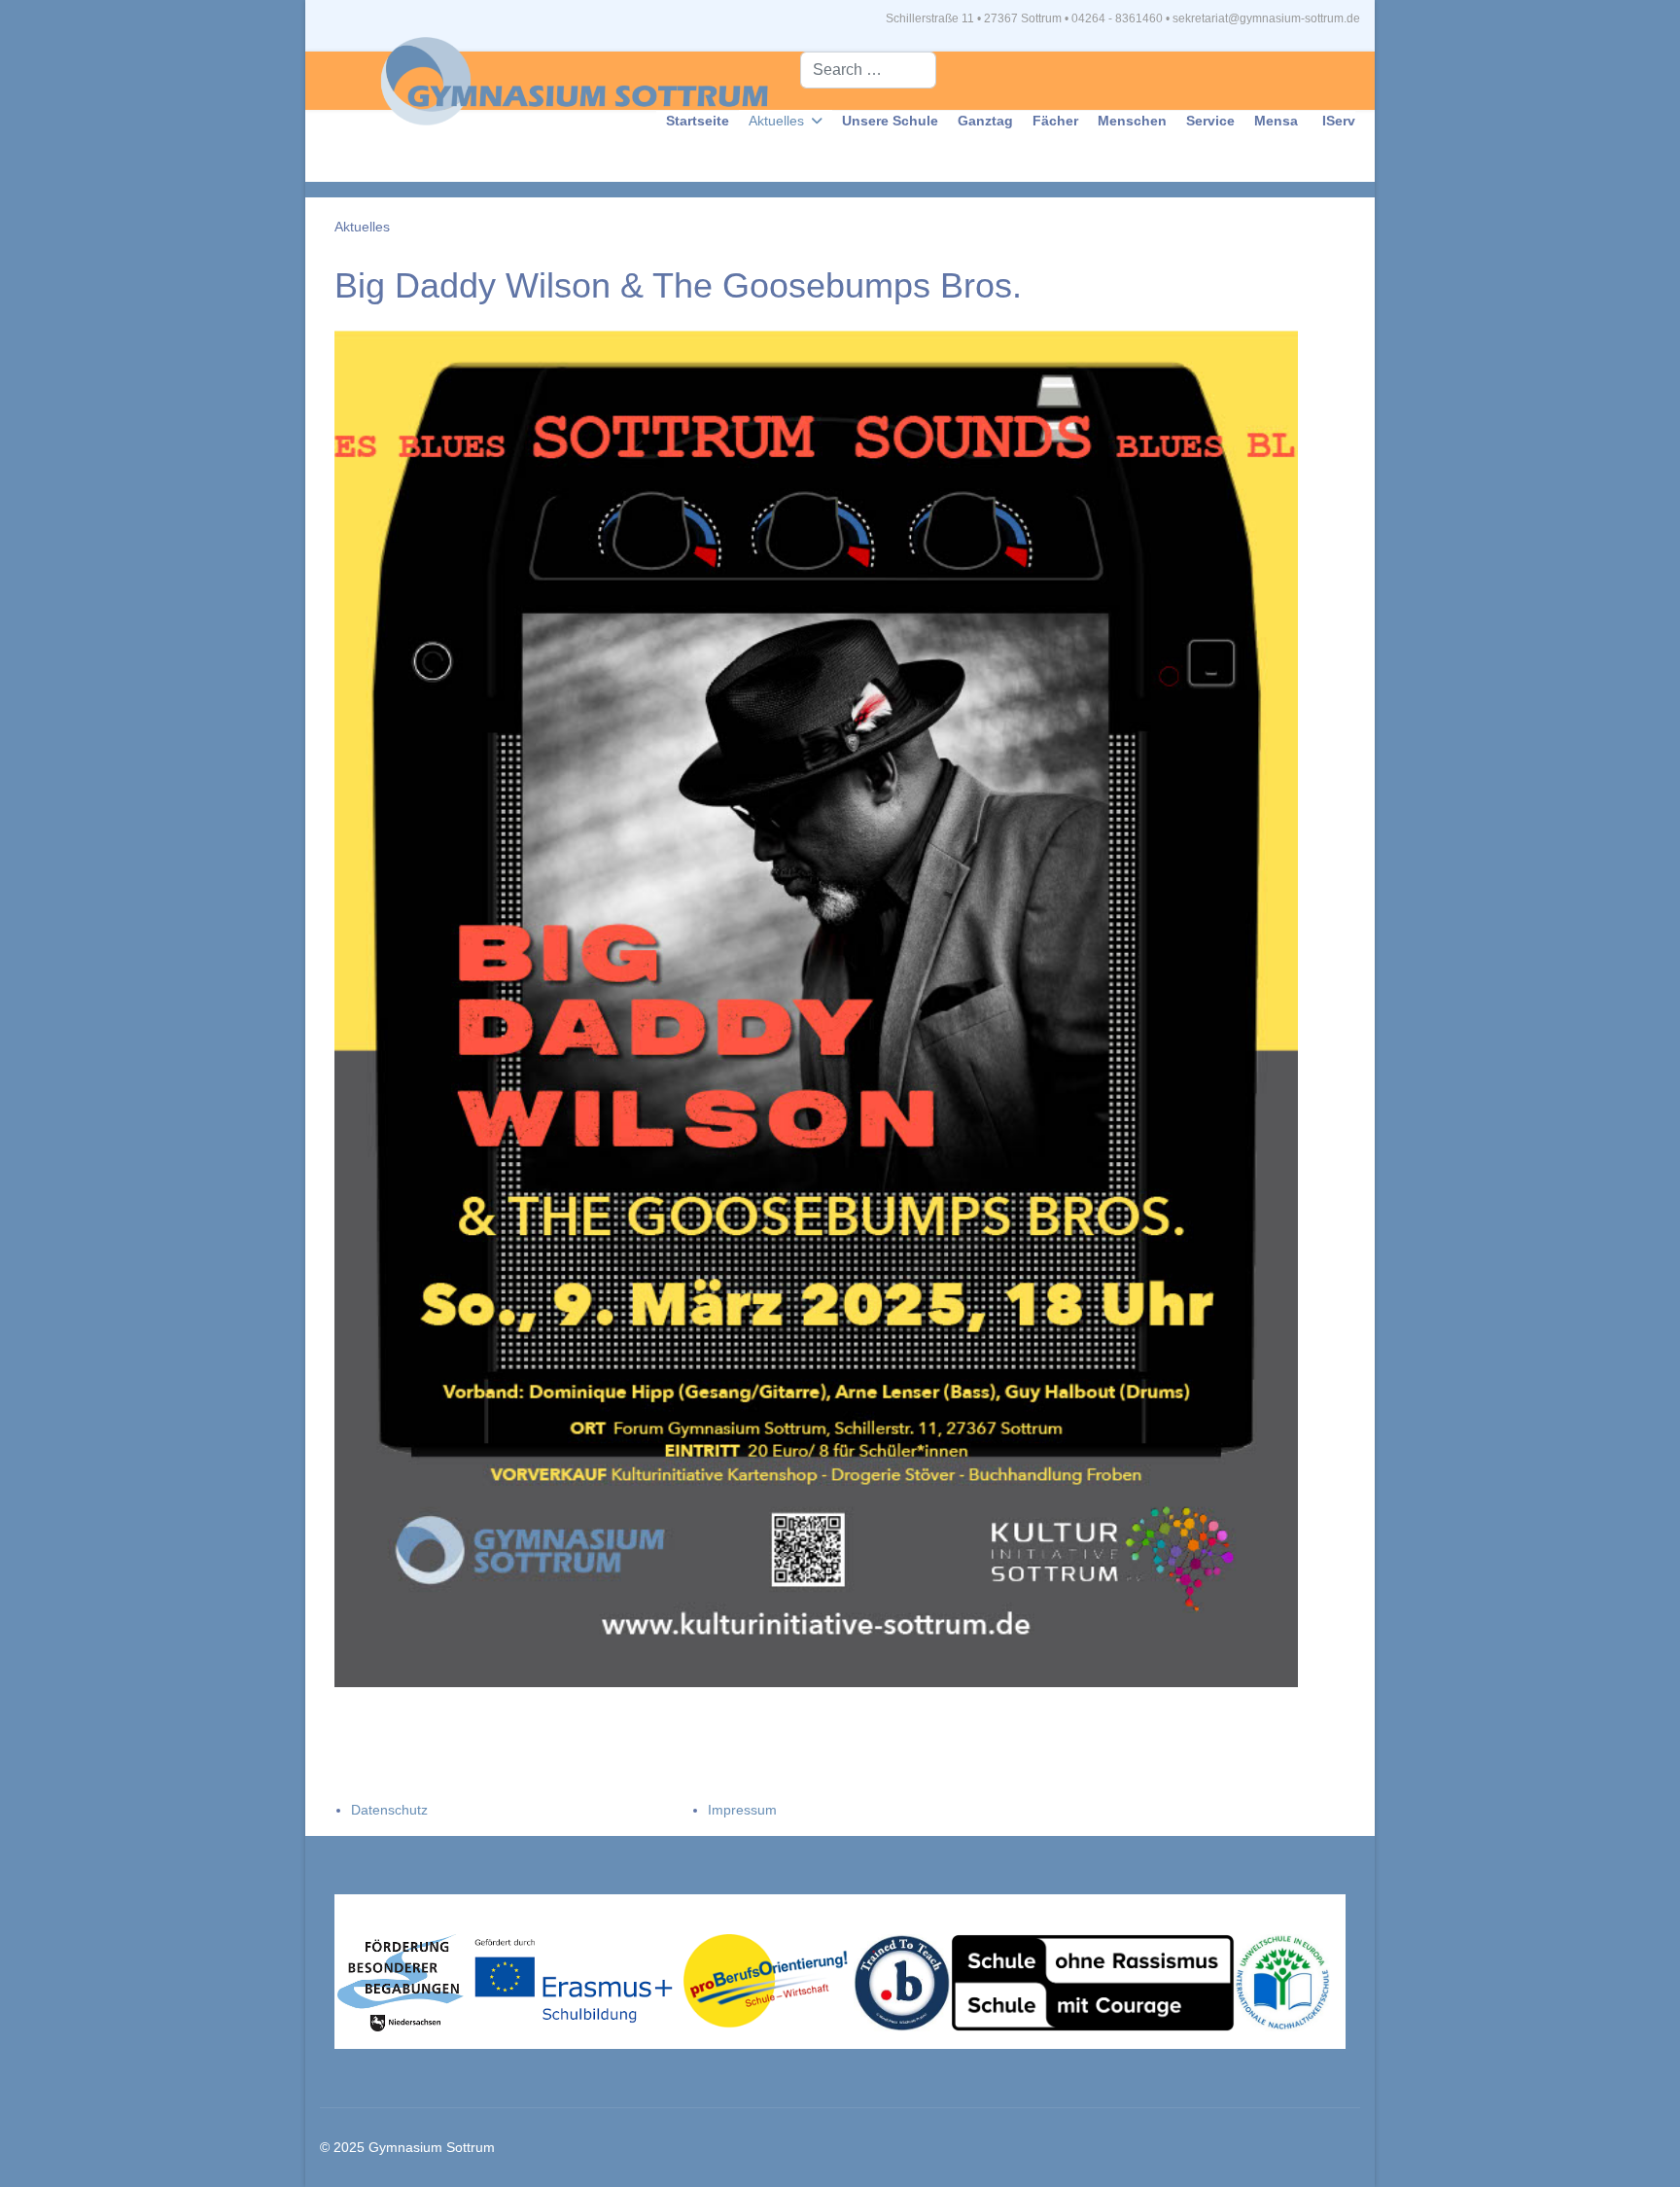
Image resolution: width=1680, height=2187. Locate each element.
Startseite (698, 121)
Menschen (1132, 121)
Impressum (742, 1810)
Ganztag (985, 121)
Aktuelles (776, 121)
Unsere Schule (890, 121)
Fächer (1055, 121)
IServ (1339, 121)
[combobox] (868, 70)
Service (1210, 121)
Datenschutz (389, 1810)
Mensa (1276, 121)
